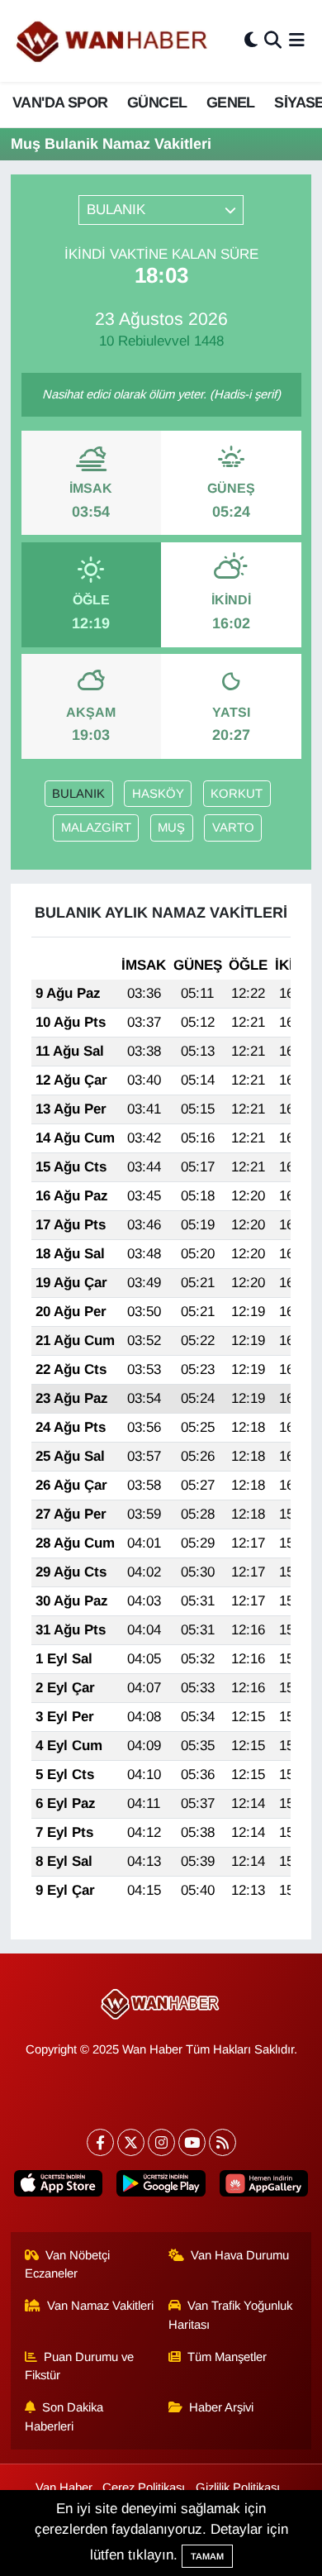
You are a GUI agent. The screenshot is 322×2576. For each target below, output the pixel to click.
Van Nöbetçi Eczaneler (68, 2264)
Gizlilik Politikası (238, 2488)
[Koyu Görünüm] (251, 41)
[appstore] (59, 2187)
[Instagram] (161, 2142)
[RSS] (223, 2142)
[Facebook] (100, 2142)
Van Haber (64, 2488)
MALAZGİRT (96, 828)
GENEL (231, 103)
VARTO (233, 828)
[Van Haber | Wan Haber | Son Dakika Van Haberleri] (113, 41)
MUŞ (171, 828)
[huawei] (263, 2187)
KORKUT (237, 794)
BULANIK (78, 794)
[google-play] (161, 2187)
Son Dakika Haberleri (64, 2416)
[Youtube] (192, 2142)
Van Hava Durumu (240, 2255)
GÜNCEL (157, 103)
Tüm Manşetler (227, 2357)
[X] (131, 2142)
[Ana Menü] (297, 41)
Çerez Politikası (144, 2488)
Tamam (207, 2556)
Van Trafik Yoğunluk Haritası (231, 2315)
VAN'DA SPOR (60, 103)
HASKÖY (158, 794)
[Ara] (273, 41)
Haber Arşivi (221, 2407)
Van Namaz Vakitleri (100, 2306)
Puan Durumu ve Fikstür (80, 2366)
